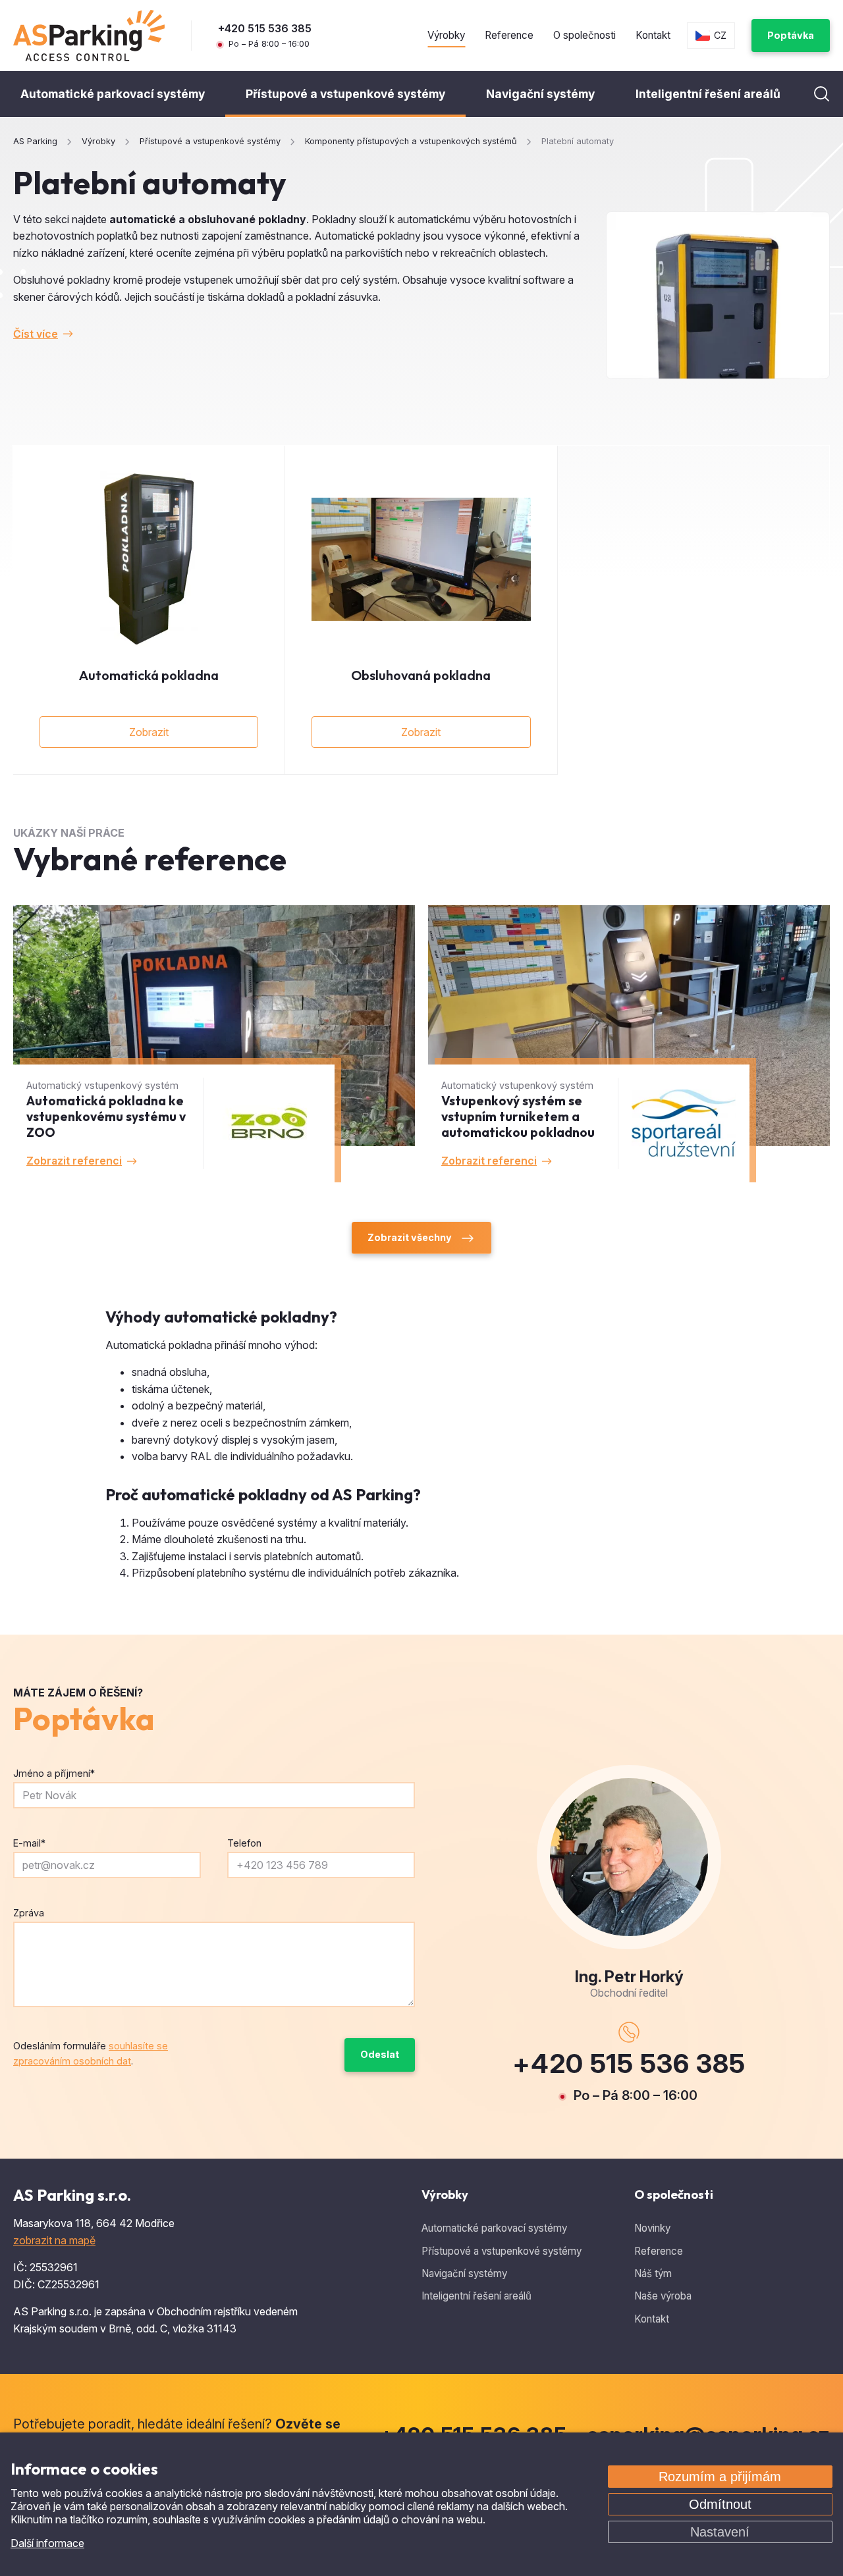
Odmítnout (720, 2504)
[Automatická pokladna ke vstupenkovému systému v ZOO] (214, 1044)
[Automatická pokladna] (149, 559)
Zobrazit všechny (410, 1237)
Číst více (36, 334)
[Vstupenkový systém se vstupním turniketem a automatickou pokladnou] (629, 1044)
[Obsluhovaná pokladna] (421, 559)
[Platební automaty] (718, 296)
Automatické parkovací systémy (113, 94)
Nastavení (720, 2532)
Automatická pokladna (149, 675)
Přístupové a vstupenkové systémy (345, 94)
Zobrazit (149, 732)
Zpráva (29, 1913)
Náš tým (653, 2274)
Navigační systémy (540, 94)
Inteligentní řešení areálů (708, 94)
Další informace (47, 2543)
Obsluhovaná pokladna (421, 675)
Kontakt (653, 35)
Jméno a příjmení (54, 1773)
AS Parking (35, 142)
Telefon (244, 1843)
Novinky (652, 2228)
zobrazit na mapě (54, 2240)
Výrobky (446, 35)
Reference (509, 35)
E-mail (29, 1843)
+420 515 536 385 (265, 28)
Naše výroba (663, 2296)
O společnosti (585, 35)
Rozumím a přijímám (720, 2477)
